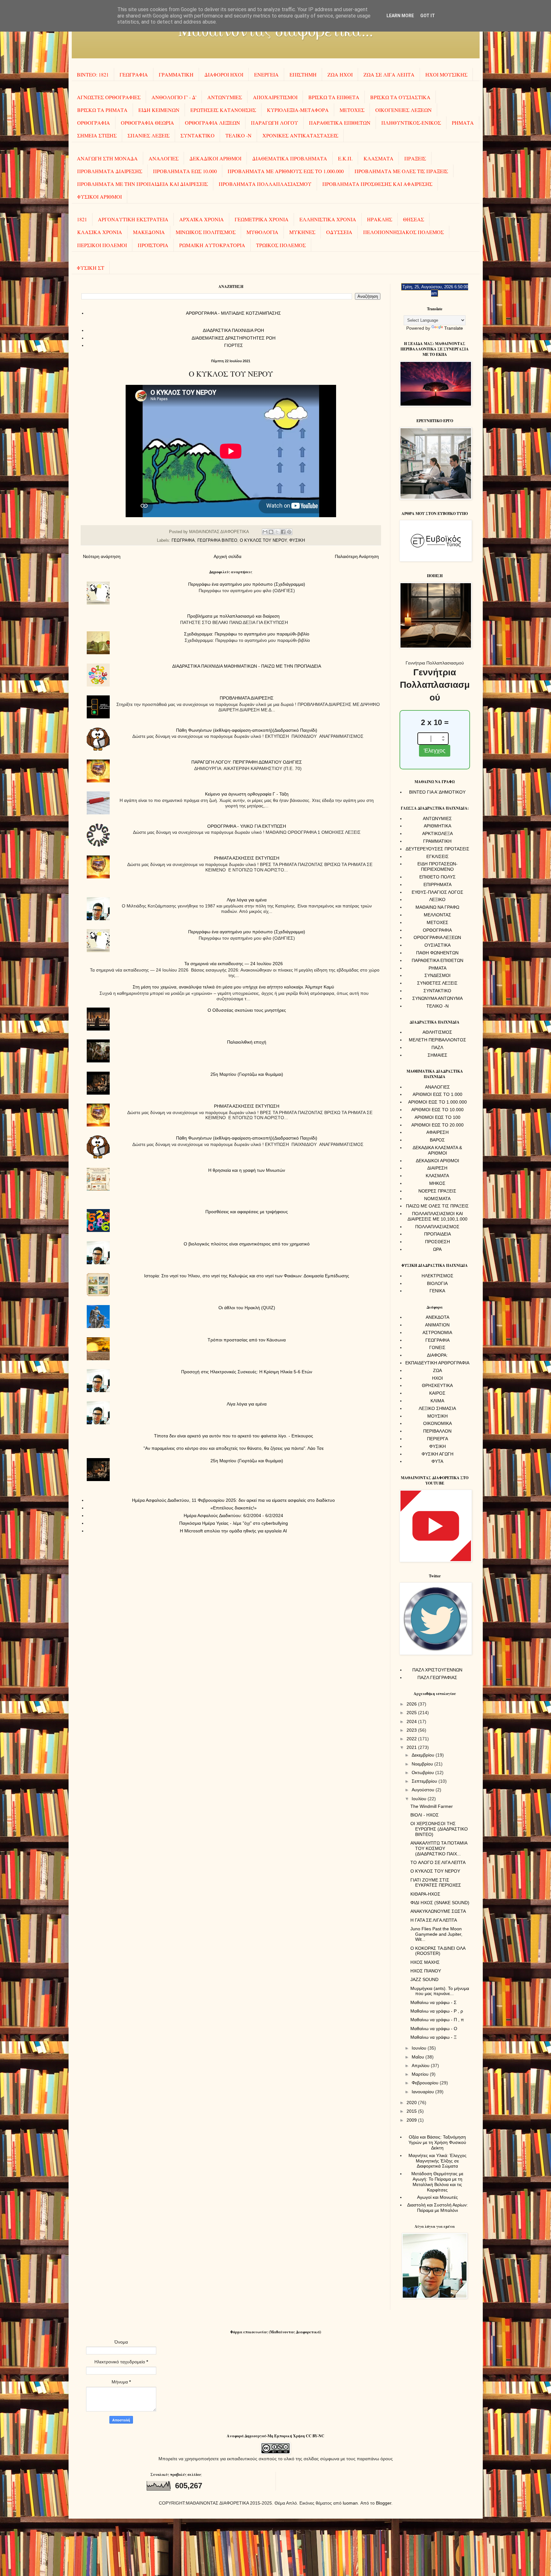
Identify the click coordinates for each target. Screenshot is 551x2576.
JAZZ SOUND (424, 1979)
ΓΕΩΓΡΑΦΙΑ (134, 74)
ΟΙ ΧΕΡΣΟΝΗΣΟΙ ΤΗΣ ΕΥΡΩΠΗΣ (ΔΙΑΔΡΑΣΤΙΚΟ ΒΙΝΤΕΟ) (439, 1829)
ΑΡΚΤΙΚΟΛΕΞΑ (437, 833)
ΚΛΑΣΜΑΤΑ (378, 158)
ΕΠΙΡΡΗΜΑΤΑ (437, 884)
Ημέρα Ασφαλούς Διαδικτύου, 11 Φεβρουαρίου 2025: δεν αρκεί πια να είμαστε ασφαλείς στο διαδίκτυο (233, 1500)
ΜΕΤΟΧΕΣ (352, 110)
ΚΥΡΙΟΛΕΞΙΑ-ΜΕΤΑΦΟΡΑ (298, 110)
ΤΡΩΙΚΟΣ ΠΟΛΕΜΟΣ (281, 245)
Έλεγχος (435, 751)
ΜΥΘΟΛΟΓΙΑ (262, 232)
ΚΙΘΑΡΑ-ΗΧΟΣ (425, 1894)
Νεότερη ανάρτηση (102, 556)
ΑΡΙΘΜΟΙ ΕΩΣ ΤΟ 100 (437, 1117)
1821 (82, 219)
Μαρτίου (421, 2074)
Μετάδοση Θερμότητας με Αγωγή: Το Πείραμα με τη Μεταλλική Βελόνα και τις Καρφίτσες (437, 2182)
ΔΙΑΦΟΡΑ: (437, 1355)
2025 (412, 1713)
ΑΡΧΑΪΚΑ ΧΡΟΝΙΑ (202, 219)
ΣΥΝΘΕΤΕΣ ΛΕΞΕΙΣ (437, 983)
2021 (412, 1747)
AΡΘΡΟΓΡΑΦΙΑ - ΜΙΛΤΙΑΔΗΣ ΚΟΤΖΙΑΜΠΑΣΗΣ (233, 313)
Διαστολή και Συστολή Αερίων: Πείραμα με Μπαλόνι (437, 2208)
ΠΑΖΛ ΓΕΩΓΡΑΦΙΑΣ (437, 1677)
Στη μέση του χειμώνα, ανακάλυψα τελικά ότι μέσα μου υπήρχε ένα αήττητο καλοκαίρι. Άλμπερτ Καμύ (233, 987)
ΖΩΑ (437, 1370)
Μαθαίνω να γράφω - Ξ (433, 2037)
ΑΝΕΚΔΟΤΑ (437, 1317)
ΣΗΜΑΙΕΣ (437, 1055)
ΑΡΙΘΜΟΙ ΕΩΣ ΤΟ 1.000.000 (437, 1102)
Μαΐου (419, 2057)
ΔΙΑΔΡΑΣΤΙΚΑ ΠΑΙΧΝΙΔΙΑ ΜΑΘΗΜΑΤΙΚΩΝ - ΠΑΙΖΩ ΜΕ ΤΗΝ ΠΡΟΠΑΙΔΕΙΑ (247, 666)
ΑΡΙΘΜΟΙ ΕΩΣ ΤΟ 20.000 (437, 1125)
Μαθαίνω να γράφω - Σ (433, 2002)
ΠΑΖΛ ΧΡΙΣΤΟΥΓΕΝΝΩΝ (437, 1670)
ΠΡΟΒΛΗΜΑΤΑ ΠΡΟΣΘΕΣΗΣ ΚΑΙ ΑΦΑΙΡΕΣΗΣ (377, 184)
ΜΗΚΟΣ (437, 1183)
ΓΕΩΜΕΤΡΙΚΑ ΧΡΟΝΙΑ (262, 219)
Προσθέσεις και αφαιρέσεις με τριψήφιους (247, 1212)
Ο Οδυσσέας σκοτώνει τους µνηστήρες (247, 1010)
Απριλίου (421, 2066)
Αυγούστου (424, 1790)
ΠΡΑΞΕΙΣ (415, 158)
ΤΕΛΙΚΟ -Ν (239, 135)
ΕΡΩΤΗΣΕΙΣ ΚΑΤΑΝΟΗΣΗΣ (223, 110)
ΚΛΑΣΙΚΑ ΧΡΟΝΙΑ (100, 232)
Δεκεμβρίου (424, 1755)
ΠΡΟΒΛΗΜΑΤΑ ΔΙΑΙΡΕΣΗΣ (110, 171)
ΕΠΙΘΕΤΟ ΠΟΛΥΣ (437, 877)
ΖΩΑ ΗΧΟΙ (340, 74)
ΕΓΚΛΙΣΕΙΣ (437, 856)
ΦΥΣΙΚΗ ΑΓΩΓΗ (437, 1454)
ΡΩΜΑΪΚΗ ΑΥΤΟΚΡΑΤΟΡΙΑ (212, 245)
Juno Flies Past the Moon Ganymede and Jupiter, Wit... (436, 1934)
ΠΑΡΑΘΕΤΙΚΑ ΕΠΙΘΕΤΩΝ (340, 123)
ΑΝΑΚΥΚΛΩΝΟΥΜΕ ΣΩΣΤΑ (438, 1911)
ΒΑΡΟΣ (437, 1140)
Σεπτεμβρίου (425, 1781)
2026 (412, 1704)
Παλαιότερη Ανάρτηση (357, 556)
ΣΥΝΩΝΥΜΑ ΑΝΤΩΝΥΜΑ (437, 998)
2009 (412, 2120)
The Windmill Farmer (432, 1806)
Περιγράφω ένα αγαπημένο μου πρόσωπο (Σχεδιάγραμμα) (247, 584)
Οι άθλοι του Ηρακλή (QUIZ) (247, 1308)
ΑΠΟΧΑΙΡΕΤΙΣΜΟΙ (275, 97)
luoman (350, 2503)
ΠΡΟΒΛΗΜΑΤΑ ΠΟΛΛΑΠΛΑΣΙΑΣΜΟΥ (265, 184)
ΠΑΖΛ (437, 1047)
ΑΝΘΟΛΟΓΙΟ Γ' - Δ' (174, 97)
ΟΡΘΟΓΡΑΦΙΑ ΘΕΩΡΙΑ (147, 123)
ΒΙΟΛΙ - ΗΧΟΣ (425, 1815)
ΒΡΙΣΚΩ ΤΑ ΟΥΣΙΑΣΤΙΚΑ (400, 97)
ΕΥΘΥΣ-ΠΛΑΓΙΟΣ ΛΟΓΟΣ (437, 892)
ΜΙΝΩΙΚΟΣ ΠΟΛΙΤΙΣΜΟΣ (206, 232)
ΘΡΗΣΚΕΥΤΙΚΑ (437, 1385)
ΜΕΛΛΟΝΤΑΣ (437, 915)
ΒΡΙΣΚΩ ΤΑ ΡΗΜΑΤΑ (102, 110)
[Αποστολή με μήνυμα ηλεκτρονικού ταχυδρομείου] (265, 532)
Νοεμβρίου (423, 1764)
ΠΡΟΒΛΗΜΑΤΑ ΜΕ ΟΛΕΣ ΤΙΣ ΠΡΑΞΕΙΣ (401, 171)
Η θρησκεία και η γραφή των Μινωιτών (247, 1170)
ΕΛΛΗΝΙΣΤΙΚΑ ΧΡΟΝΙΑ (328, 219)
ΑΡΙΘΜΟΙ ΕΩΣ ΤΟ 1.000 (437, 1094)
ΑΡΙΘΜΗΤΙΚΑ (437, 826)
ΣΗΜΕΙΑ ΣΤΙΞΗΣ (97, 135)
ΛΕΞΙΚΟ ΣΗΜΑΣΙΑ (437, 1408)
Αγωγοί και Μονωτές (437, 2197)
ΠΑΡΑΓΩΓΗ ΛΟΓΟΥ (275, 123)
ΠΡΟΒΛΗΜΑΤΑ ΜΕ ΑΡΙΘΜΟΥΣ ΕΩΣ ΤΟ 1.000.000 (286, 171)
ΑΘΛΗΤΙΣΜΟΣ (437, 1032)
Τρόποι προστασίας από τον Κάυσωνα (247, 1340)
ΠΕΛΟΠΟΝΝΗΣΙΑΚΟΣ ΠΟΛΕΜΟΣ (404, 232)
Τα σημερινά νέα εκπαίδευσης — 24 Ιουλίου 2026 (234, 964)
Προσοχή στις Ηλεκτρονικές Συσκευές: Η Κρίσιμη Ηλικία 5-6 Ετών (247, 1372)
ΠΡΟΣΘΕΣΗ (437, 1242)
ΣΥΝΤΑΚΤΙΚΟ (198, 135)
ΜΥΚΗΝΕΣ (302, 232)
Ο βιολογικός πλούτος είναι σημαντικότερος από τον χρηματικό (247, 1244)
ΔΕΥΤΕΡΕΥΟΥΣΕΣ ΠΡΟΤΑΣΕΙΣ (437, 849)
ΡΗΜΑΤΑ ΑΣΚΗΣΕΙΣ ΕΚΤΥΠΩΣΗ (247, 858)
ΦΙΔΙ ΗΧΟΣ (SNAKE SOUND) (440, 1903)
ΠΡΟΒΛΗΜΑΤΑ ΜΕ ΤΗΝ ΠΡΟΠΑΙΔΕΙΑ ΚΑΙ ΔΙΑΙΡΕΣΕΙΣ (143, 184)
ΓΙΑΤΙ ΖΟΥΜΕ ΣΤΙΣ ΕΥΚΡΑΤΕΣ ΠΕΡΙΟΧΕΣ (436, 1883)
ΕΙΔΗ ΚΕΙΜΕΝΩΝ (159, 110)
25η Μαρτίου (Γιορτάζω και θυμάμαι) (247, 1074)
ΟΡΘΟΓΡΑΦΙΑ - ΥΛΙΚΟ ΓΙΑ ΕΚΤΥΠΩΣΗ (247, 826)
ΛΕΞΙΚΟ (437, 899)
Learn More (400, 16)
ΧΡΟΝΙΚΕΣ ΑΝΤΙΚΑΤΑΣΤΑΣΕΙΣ (300, 135)
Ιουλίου (420, 1799)
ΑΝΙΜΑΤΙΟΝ (437, 1325)
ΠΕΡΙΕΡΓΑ (437, 1439)
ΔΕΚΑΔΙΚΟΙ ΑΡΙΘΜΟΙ (215, 158)
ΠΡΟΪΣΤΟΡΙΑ (153, 245)
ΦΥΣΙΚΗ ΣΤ (91, 268)
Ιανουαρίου (423, 2092)
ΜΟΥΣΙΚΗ (437, 1416)
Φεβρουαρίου (426, 2083)
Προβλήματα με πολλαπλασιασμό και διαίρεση (233, 616)
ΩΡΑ (437, 1249)
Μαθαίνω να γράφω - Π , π (437, 2020)
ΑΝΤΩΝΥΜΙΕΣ (225, 97)
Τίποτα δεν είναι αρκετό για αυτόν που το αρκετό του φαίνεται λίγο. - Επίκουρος (234, 1436)
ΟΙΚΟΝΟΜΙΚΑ (437, 1423)
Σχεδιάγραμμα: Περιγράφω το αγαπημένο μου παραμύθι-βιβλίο (247, 634)
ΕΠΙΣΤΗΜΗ (303, 74)
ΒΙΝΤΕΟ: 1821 (93, 74)
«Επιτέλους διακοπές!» (234, 1508)
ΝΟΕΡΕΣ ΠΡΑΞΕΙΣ (437, 1191)
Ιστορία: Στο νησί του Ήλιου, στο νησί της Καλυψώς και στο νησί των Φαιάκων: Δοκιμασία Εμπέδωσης (247, 1276)
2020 (412, 2103)
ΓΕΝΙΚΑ (437, 1291)
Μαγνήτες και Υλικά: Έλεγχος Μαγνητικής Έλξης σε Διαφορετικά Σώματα (437, 2161)
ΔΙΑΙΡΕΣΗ (437, 1168)
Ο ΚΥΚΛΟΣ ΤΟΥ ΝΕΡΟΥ (263, 540)
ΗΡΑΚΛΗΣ (380, 219)
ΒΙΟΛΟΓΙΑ (437, 1283)
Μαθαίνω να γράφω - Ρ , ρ (437, 2011)
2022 (412, 1739)
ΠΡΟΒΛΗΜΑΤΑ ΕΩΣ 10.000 (185, 171)
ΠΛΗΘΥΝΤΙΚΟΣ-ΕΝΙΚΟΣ (411, 123)
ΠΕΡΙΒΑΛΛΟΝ (437, 1431)
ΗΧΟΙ (437, 1378)
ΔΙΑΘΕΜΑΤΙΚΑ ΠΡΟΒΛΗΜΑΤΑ (290, 158)
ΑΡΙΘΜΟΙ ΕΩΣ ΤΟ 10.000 (437, 1110)
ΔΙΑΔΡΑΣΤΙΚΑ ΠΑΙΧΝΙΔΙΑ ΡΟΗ (233, 330)
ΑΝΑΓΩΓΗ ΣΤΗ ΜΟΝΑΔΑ (107, 158)
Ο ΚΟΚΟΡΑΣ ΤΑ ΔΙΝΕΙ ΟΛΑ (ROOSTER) (438, 1951)
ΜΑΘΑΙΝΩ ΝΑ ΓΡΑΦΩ (437, 907)
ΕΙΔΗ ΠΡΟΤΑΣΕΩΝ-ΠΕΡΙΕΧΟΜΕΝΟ (437, 866)
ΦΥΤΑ (437, 1461)
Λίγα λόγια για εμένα (247, 900)
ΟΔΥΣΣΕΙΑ (339, 232)
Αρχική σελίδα (228, 556)
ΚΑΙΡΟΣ (437, 1393)
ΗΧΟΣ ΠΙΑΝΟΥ (426, 1971)
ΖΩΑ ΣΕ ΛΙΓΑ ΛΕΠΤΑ (389, 74)
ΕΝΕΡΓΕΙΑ (266, 74)
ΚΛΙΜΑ (437, 1401)
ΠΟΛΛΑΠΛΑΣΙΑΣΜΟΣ (437, 1227)
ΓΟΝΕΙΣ (437, 1347)
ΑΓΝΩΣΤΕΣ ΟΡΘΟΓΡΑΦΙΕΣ (109, 97)
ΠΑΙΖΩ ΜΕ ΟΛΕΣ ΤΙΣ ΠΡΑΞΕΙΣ (437, 1206)
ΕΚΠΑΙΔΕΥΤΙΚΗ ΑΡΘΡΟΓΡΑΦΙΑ (437, 1363)
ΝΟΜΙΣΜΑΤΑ (437, 1199)
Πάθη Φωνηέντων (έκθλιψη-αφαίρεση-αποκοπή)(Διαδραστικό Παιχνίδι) (247, 730)
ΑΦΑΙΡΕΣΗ (437, 1132)
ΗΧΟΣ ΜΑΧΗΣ (425, 1962)
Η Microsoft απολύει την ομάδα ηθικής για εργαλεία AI (233, 1531)
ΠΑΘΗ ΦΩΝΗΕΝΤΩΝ (437, 953)
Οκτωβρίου (423, 1772)
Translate (454, 328)
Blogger (384, 2503)
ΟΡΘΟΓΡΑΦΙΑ (94, 123)
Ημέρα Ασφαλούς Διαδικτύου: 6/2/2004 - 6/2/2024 (233, 1516)
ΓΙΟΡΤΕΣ (234, 345)
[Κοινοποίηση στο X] (277, 532)
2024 (412, 1721)
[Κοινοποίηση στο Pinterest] (289, 532)
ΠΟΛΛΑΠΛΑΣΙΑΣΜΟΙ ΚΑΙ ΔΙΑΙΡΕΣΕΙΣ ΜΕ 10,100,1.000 (437, 1216)
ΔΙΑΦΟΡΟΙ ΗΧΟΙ (224, 74)
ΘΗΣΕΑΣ (414, 219)
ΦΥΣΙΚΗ (297, 540)
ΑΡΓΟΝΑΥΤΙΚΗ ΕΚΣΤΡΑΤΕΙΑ (133, 219)
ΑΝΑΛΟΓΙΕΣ (164, 158)
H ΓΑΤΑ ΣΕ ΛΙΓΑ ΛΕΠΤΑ (434, 1920)
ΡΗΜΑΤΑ (463, 123)
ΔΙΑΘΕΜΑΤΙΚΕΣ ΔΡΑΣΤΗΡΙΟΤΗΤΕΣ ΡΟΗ (234, 338)
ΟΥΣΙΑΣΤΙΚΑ (437, 945)
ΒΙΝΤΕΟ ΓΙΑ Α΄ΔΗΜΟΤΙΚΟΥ (437, 792)
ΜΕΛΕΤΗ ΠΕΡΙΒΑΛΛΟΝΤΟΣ (437, 1040)
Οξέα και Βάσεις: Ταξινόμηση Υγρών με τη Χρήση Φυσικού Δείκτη (437, 2142)
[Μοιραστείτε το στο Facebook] (283, 532)
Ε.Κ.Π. (345, 158)
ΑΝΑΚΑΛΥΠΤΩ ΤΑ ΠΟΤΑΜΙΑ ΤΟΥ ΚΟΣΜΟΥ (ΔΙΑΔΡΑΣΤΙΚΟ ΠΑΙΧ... (439, 1848)
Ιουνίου (420, 2048)
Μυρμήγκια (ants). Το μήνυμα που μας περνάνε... (440, 1991)
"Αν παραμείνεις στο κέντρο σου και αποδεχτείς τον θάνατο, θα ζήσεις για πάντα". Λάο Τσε (234, 1448)
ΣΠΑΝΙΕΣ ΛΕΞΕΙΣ (149, 135)
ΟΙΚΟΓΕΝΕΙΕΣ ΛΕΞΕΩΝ (404, 110)
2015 (412, 2111)
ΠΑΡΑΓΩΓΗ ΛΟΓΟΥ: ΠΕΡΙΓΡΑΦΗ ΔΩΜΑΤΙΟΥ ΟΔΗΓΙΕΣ (247, 762)
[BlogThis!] (271, 532)
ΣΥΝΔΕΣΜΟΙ (437, 975)
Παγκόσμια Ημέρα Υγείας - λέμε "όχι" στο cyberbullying (234, 1523)
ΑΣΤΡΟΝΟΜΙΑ (437, 1332)
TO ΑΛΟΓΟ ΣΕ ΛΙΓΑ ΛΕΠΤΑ (438, 1862)
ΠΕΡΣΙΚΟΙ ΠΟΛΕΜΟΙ (102, 245)
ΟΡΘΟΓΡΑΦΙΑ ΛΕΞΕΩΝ (213, 123)
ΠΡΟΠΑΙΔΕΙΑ (437, 1234)
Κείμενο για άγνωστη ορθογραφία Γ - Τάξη (247, 794)
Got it (428, 16)
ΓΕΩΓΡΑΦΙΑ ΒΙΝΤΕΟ (217, 540)
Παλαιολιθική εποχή (247, 1042)
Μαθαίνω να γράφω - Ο (434, 2029)
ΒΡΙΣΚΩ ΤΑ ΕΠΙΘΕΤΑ (334, 97)
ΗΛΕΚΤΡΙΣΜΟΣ (437, 1276)
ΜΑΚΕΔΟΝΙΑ (149, 232)
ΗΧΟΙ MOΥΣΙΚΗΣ (446, 74)
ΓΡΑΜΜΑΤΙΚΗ (176, 74)
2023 (412, 1730)
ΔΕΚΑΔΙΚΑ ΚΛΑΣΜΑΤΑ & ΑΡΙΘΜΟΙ (437, 1150)
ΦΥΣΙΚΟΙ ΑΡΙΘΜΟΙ (99, 197)
